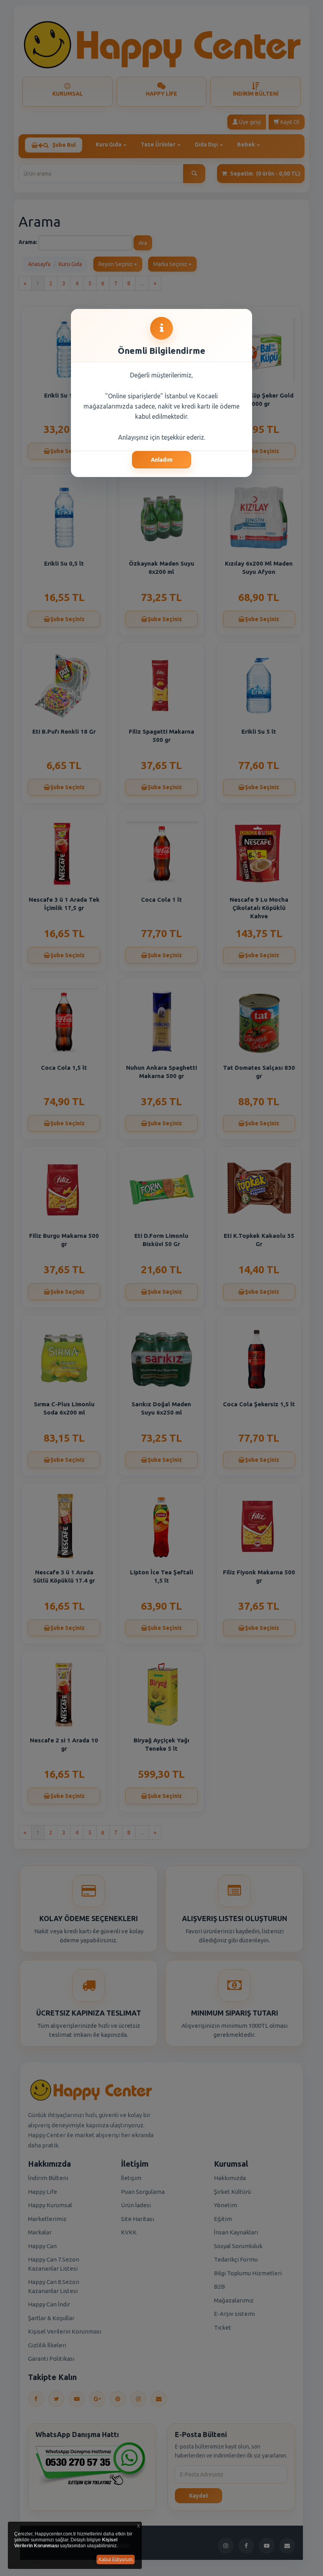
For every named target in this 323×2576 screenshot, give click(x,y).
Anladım (162, 460)
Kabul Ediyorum (116, 2559)
